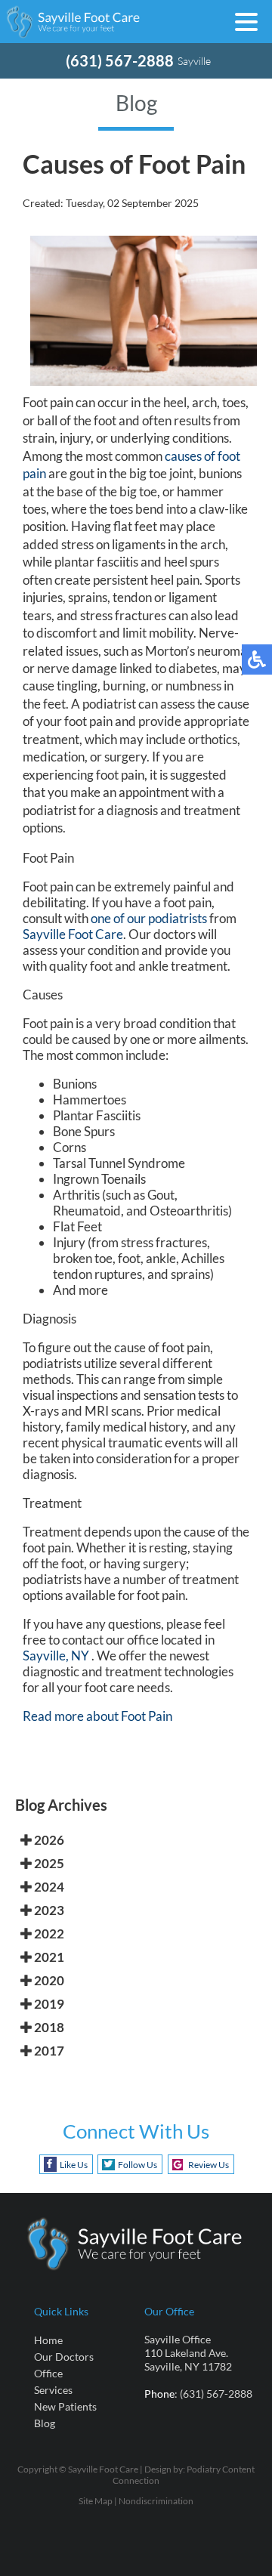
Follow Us (138, 2165)
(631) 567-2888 (120, 60)
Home (48, 2340)
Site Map (96, 2501)
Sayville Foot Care (73, 934)
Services (53, 2390)
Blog (45, 2423)
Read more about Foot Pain (97, 1716)
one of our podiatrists (149, 918)
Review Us (209, 2165)
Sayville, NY (56, 1656)
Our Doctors (64, 2357)
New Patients (65, 2406)
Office (48, 2373)
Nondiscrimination (156, 2501)
